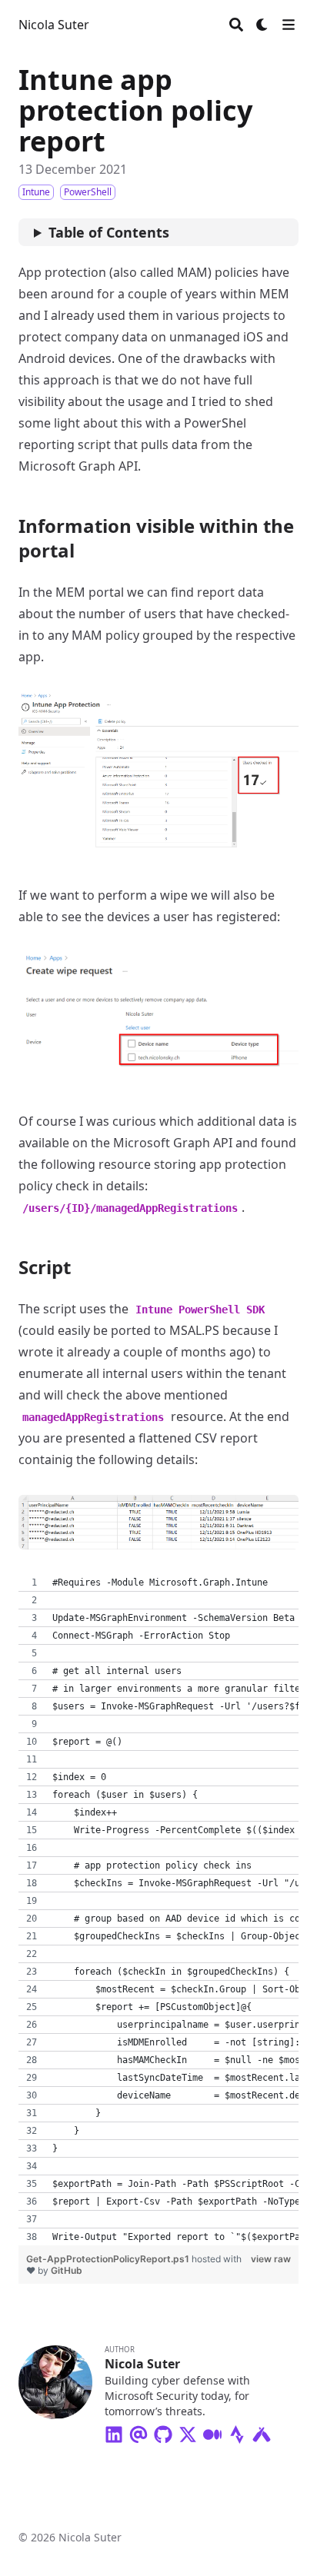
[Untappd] (262, 2431)
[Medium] (212, 2431)
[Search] (236, 25)
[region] (158, 1910)
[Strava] (237, 2431)
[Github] (163, 2431)
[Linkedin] (114, 2431)
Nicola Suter (54, 25)
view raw (271, 2259)
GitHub (67, 2270)
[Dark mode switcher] (262, 25)
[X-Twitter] (188, 2431)
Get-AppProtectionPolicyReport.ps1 (109, 2259)
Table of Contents (109, 232)
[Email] (138, 2431)
